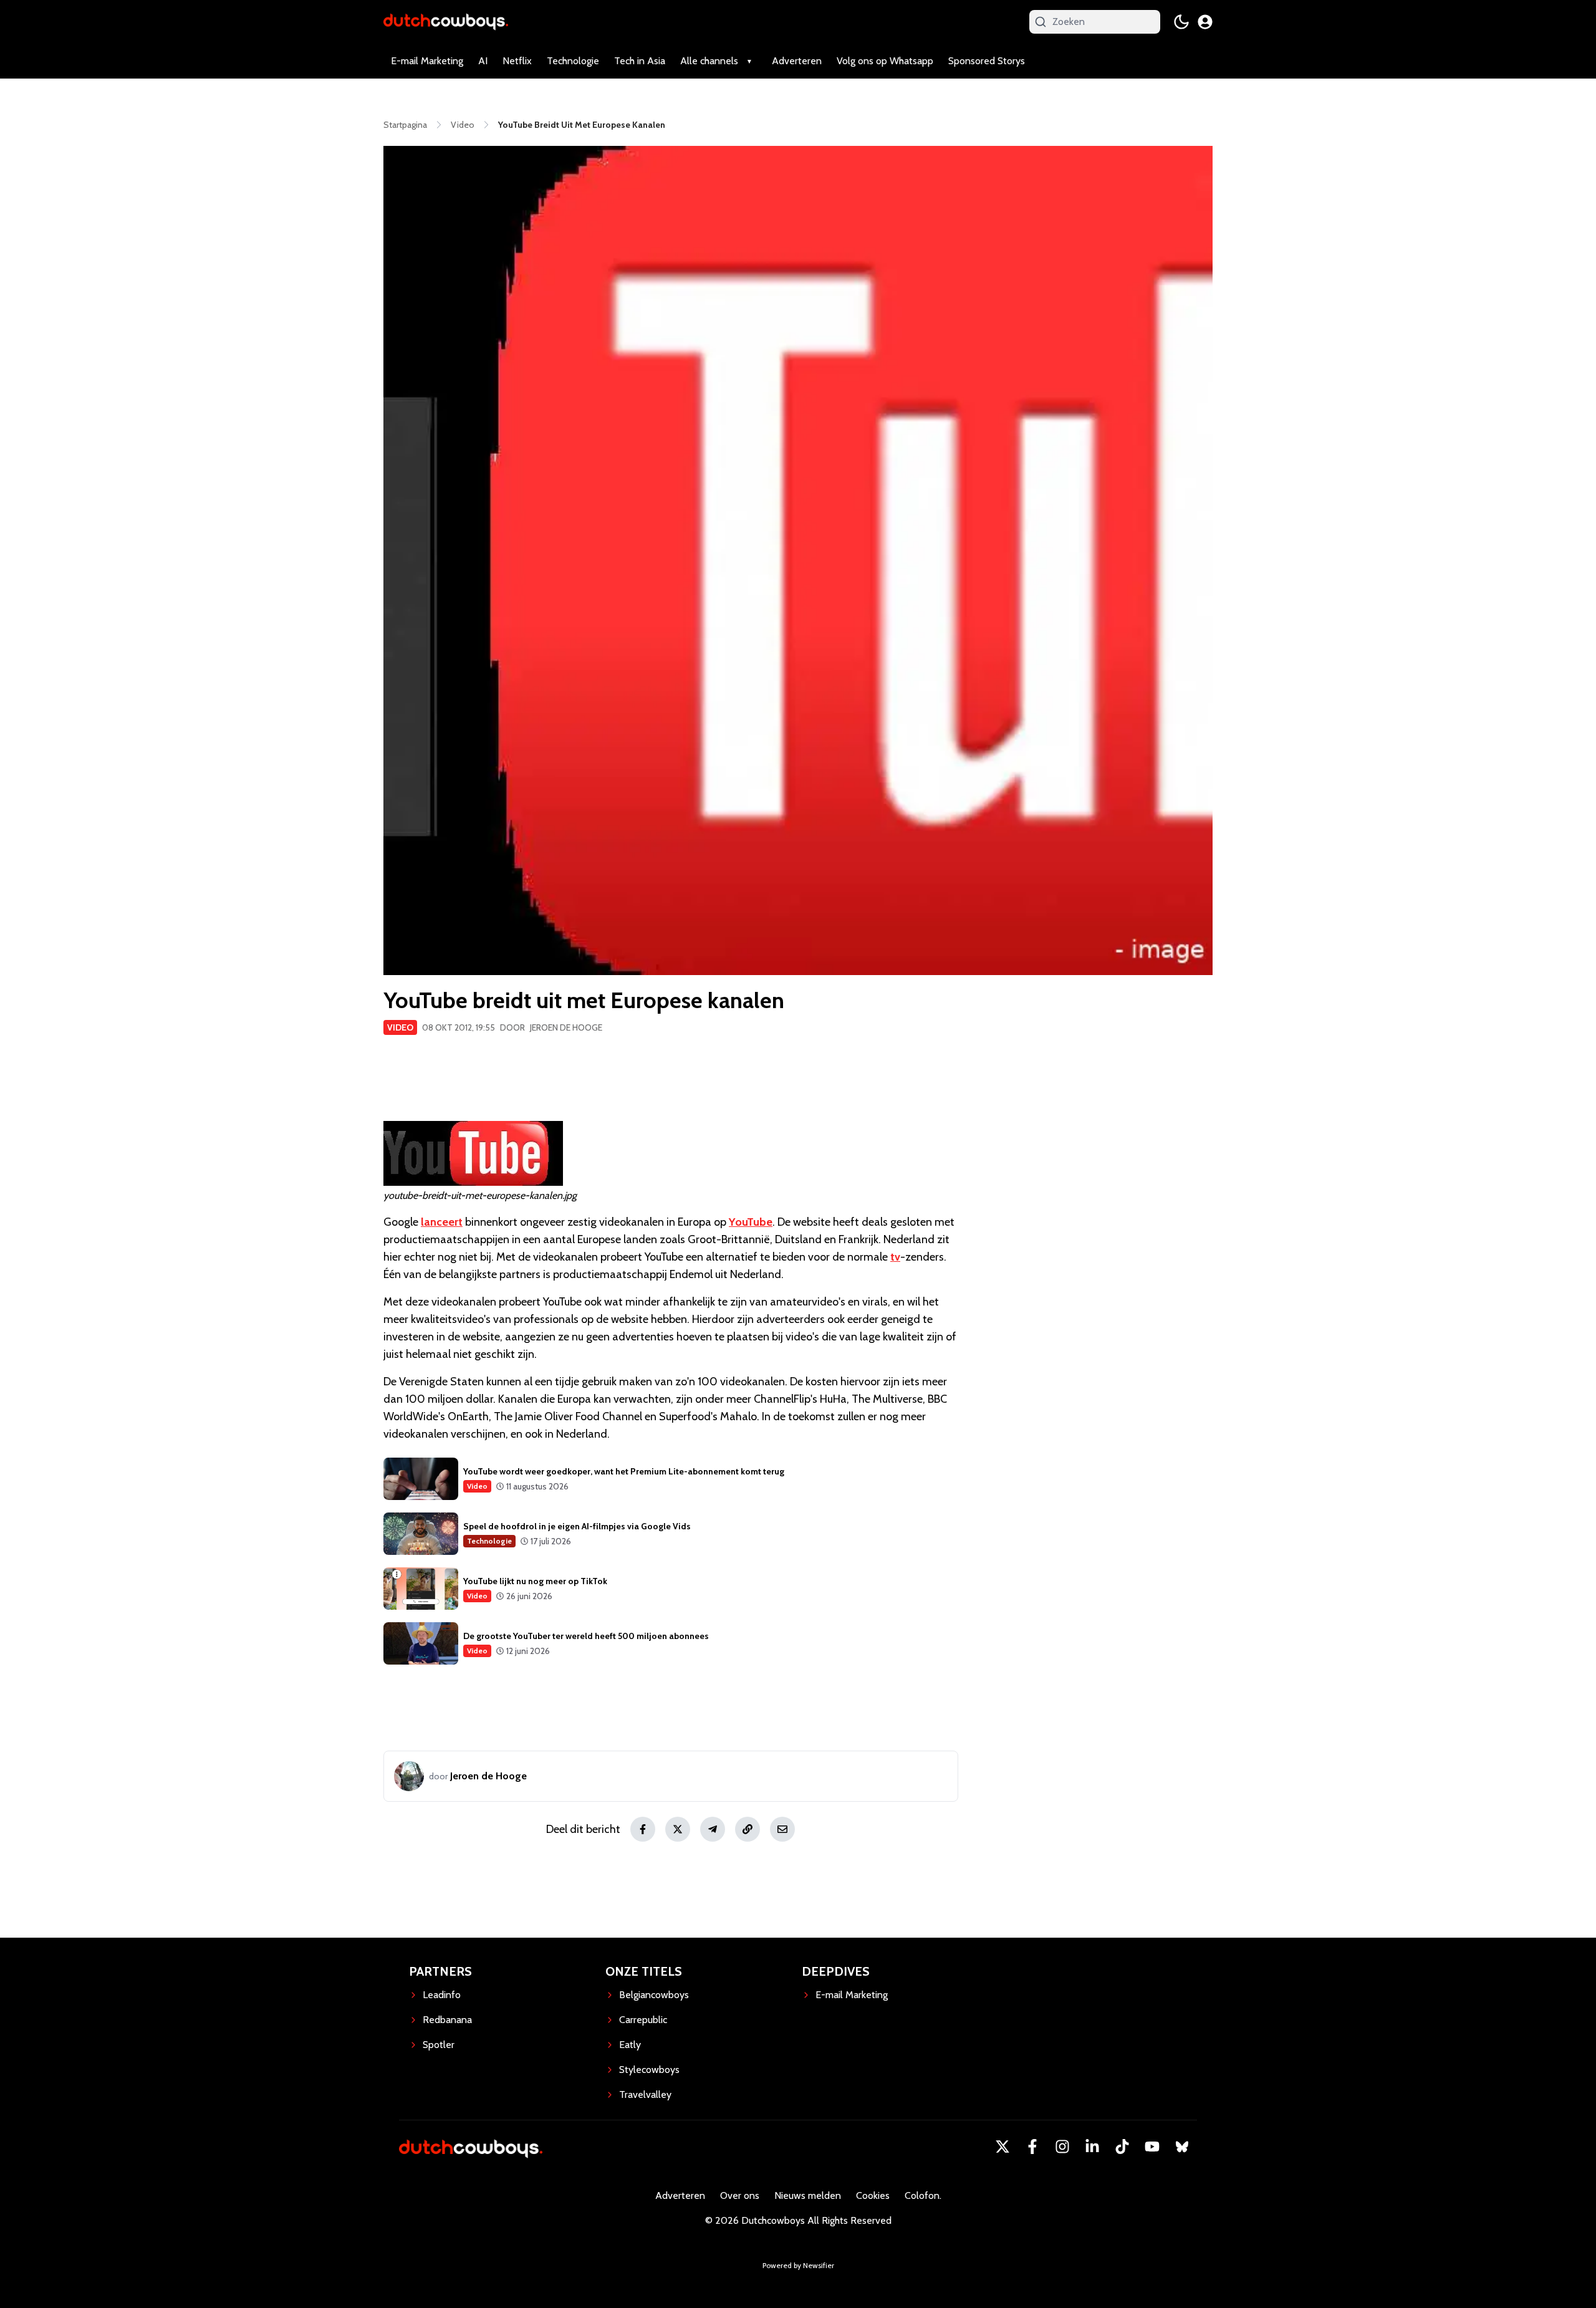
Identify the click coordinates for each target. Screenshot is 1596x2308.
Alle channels (709, 61)
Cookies (873, 2195)
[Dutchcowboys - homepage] (446, 22)
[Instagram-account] (1062, 2147)
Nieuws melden (808, 2195)
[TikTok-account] (1122, 2147)
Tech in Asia (640, 61)
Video (400, 1027)
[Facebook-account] (1032, 2147)
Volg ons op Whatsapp (885, 61)
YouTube (751, 1222)
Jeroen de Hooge (566, 1027)
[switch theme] (1181, 22)
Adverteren (797, 61)
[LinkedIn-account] (1092, 2147)
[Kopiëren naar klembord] (748, 1829)
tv (895, 1257)
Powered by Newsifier (798, 2265)
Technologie (573, 61)
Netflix (517, 61)
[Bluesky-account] (1182, 2147)
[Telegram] (713, 1829)
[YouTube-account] (1152, 2147)
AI (483, 61)
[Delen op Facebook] (643, 1829)
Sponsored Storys (987, 61)
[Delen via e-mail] (782, 1829)
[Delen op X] (678, 1829)
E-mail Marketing (427, 61)
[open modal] (1205, 22)
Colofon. (923, 2195)
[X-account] (1002, 2147)
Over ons (740, 2195)
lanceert (442, 1222)
